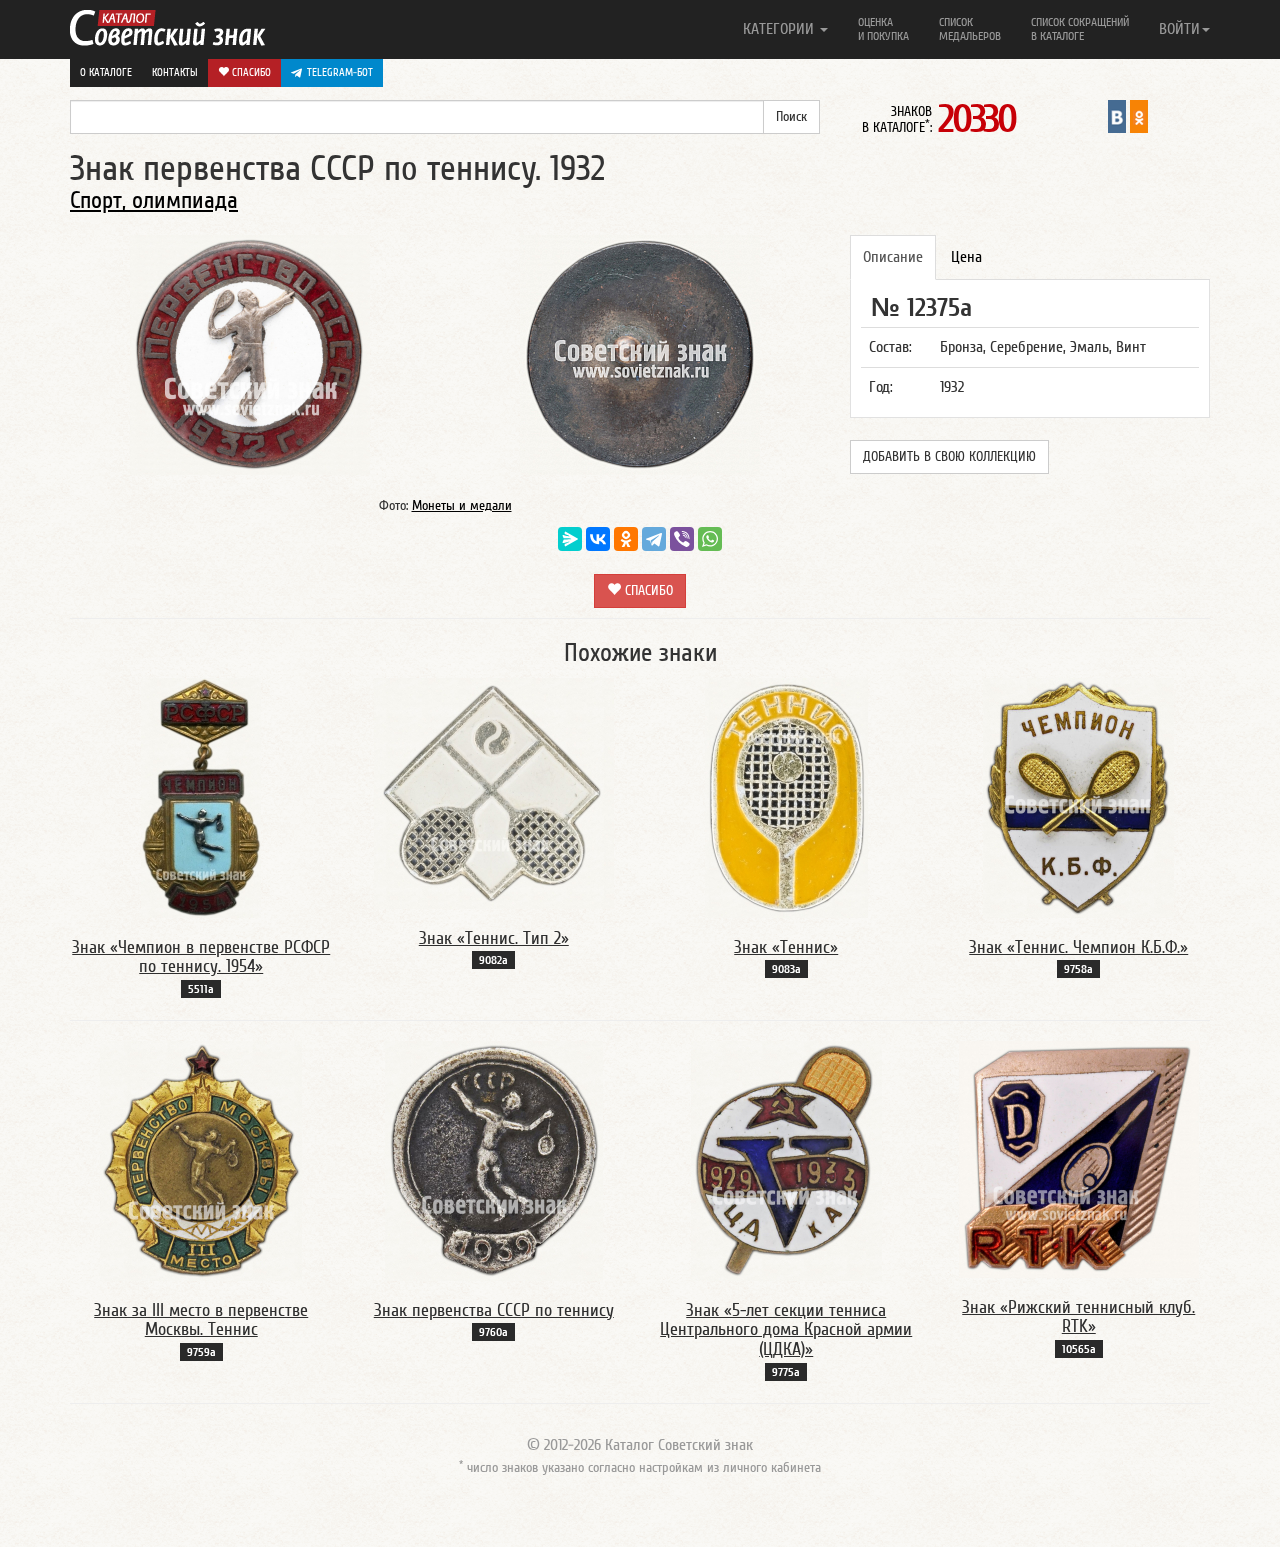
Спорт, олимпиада (154, 200)
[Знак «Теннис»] (786, 797)
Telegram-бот (340, 72)
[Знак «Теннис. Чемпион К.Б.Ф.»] (1078, 797)
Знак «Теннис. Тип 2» (494, 938)
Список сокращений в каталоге (1080, 29)
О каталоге (106, 72)
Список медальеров (970, 29)
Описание (893, 257)
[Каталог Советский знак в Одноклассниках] (1139, 116)
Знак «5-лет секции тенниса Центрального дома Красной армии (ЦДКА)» (786, 1330)
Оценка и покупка (883, 29)
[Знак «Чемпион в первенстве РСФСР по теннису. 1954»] (201, 797)
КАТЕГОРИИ (780, 29)
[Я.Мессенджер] (570, 539)
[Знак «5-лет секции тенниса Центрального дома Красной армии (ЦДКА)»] (786, 1160)
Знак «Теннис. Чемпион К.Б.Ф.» (1078, 947)
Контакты (175, 72)
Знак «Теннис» (786, 947)
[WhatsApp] (710, 539)
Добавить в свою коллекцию (949, 457)
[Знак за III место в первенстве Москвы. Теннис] (201, 1160)
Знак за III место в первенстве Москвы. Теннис (201, 1320)
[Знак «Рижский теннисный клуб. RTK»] (1079, 1158)
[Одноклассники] (626, 539)
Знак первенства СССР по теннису (494, 1310)
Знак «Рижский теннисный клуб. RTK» (1078, 1317)
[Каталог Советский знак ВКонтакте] (1117, 116)
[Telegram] (654, 539)
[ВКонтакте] (598, 539)
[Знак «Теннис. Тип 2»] (494, 792)
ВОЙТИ (1179, 29)
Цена (966, 257)
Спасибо (250, 72)
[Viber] (682, 539)
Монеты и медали (462, 506)
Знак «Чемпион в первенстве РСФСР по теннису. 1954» (201, 957)
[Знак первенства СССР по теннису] (494, 1160)
